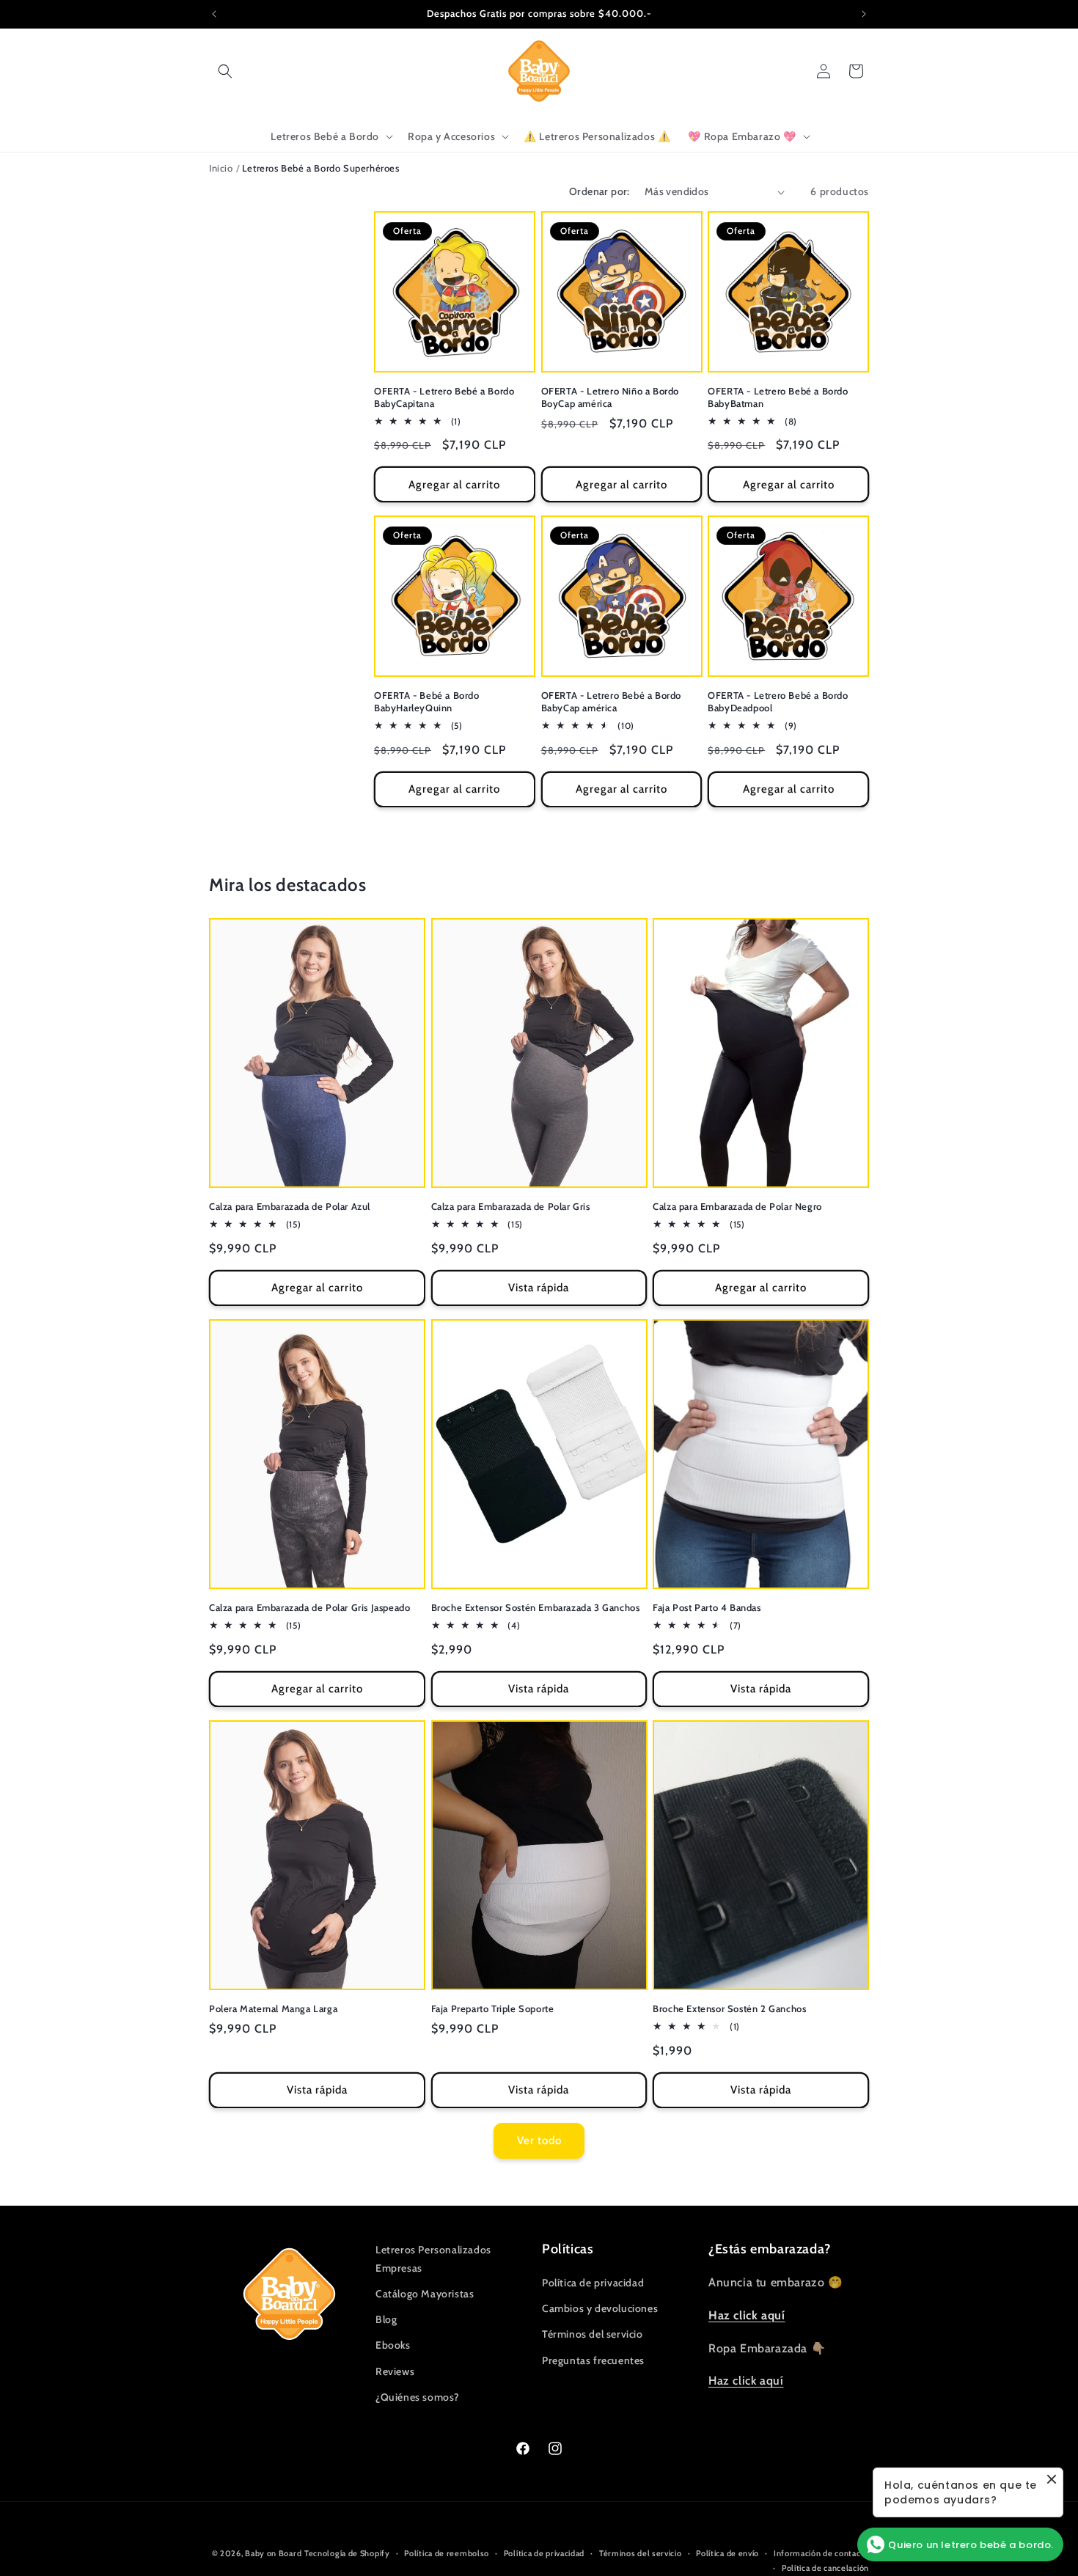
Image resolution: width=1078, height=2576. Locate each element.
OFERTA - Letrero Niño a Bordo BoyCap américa (610, 397)
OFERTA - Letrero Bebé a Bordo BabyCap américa (611, 701)
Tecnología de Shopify (347, 2553)
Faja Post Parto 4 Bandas (707, 1607)
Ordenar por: (599, 191)
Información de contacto (821, 2553)
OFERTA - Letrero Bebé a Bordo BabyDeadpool (778, 701)
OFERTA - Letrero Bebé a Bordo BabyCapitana (444, 397)
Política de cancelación (825, 2568)
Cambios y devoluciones (600, 2308)
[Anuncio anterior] (214, 14)
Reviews (395, 2371)
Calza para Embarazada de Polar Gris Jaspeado (309, 1607)
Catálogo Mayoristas (425, 2294)
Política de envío (727, 2553)
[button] (225, 71)
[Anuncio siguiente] (864, 14)
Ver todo (539, 2140)
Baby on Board (273, 2553)
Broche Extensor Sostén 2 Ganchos (729, 2008)
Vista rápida (539, 1288)
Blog (386, 2319)
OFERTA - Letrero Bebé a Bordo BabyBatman (778, 397)
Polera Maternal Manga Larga (273, 2008)
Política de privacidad (593, 2283)
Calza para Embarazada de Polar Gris (511, 1206)
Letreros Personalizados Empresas (433, 2259)
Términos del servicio (593, 2335)
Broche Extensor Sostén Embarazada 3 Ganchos (536, 1607)
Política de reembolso (447, 2553)
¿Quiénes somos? (418, 2397)
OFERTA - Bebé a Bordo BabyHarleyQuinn (427, 701)
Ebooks (393, 2346)
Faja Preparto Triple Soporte (493, 2008)
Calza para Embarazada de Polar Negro (737, 1206)
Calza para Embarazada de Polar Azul (290, 1206)
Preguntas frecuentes (593, 2360)
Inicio (221, 168)
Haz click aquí (746, 2381)
